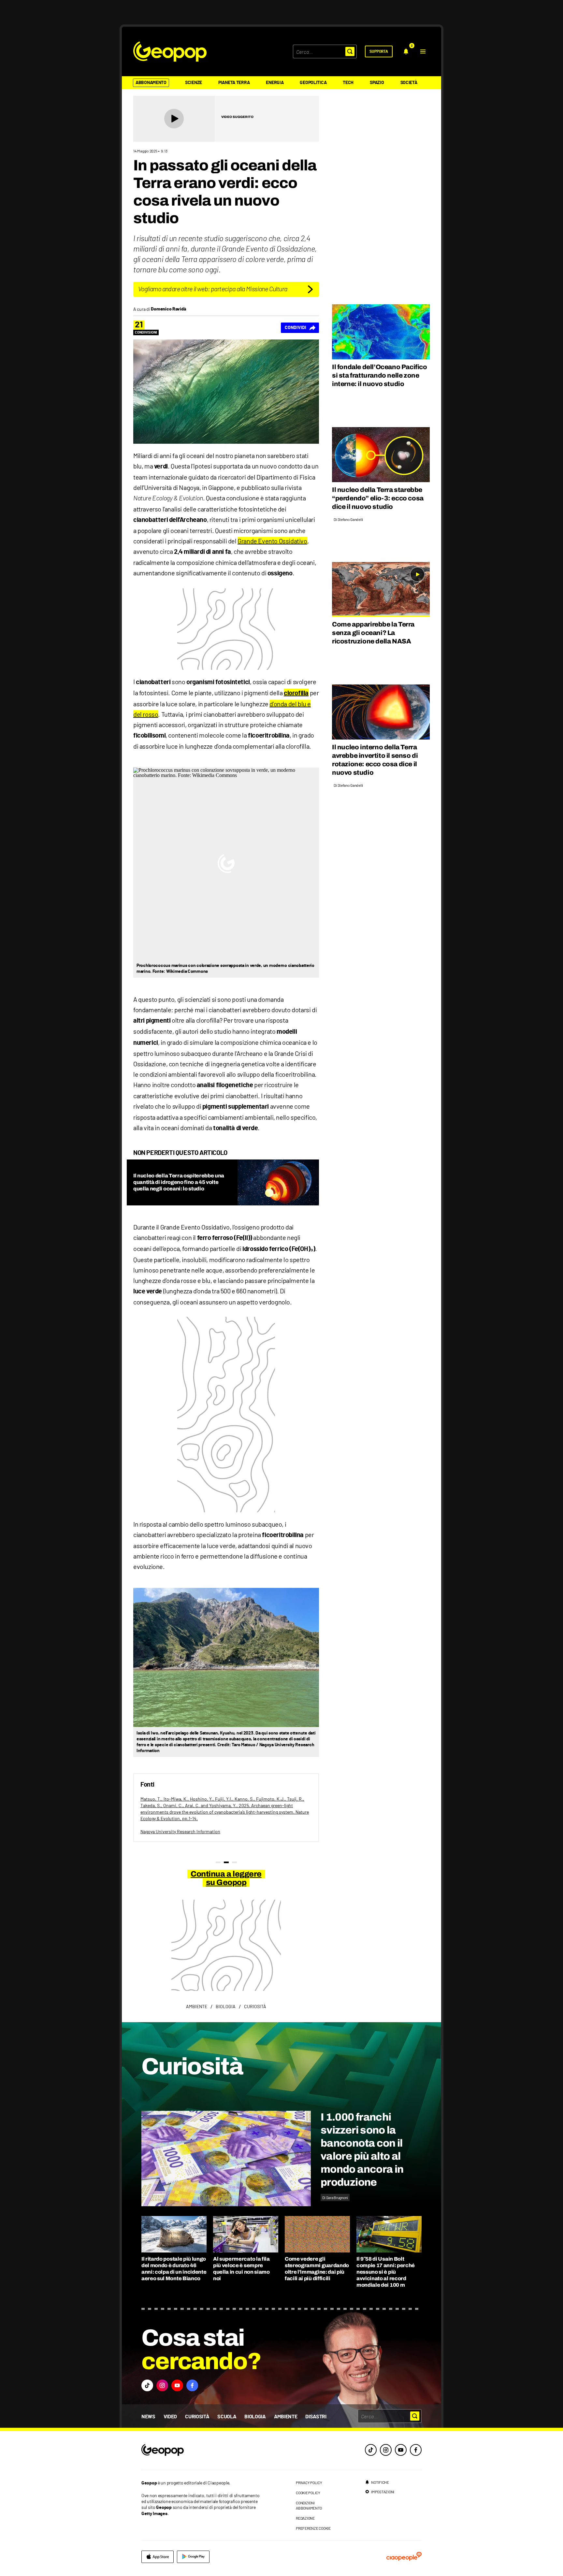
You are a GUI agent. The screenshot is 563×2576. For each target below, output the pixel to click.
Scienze (194, 83)
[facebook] (416, 2450)
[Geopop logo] (170, 51)
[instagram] (386, 2450)
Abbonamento (151, 83)
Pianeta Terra (234, 83)
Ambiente (286, 2417)
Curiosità (197, 2417)
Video (170, 2417)
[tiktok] (371, 2450)
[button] (423, 51)
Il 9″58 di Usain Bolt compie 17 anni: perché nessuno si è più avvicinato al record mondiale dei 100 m (386, 2272)
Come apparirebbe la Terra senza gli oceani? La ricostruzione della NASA (373, 633)
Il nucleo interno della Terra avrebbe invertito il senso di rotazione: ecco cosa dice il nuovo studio (375, 760)
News (148, 2417)
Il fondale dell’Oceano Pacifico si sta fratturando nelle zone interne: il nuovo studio (380, 375)
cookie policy (308, 2493)
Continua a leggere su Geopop (226, 1878)
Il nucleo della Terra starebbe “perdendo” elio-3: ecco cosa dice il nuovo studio (378, 498)
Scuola (227, 2417)
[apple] (158, 2557)
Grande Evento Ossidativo (272, 541)
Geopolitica (313, 83)
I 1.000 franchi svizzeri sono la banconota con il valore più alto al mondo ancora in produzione (362, 2150)
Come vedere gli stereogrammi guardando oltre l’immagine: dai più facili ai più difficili (317, 2269)
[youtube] (401, 2450)
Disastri (316, 2417)
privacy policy (309, 2482)
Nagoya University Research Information (180, 1831)
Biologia (255, 2417)
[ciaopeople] (404, 2557)
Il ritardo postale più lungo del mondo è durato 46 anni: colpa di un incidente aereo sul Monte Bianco (174, 2269)
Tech (348, 83)
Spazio (377, 83)
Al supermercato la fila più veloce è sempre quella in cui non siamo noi (241, 2269)
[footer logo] (202, 2450)
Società (409, 83)
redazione (305, 2518)
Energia (275, 83)
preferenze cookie (313, 2528)
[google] (193, 2557)
